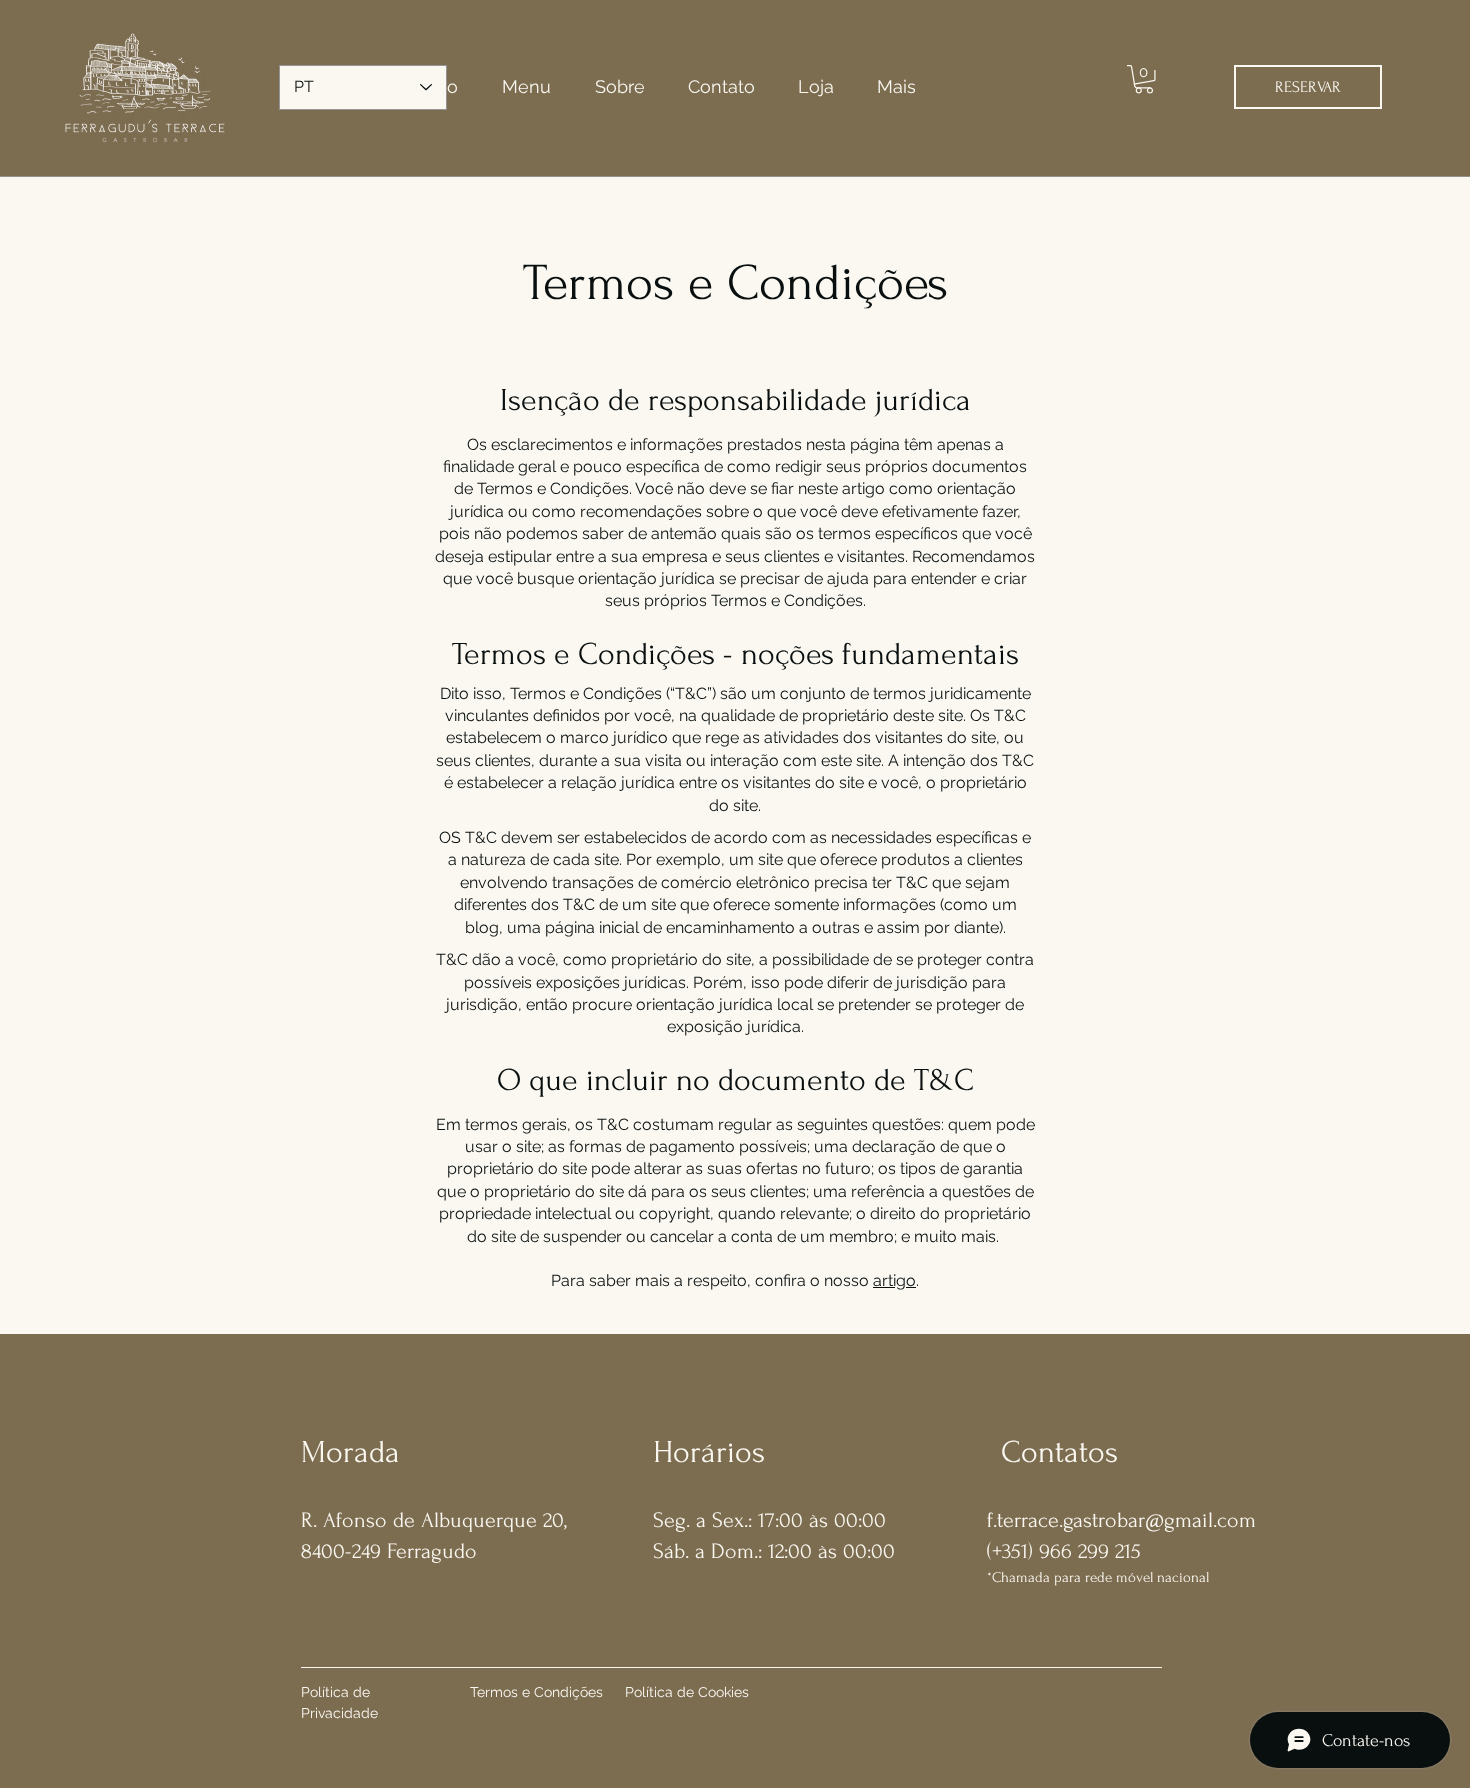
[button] (1144, 79)
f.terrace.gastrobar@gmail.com (1121, 1520)
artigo (894, 1280)
